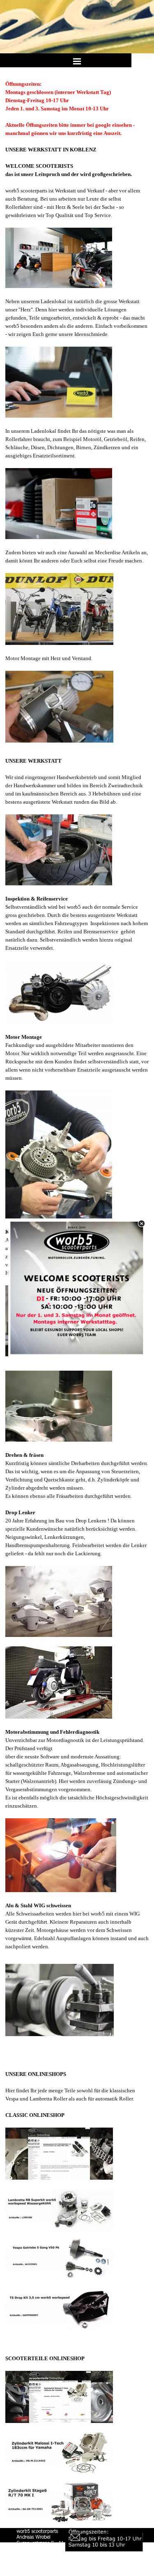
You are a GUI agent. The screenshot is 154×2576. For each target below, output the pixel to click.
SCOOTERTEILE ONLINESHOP (45, 2358)
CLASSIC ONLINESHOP (35, 2115)
